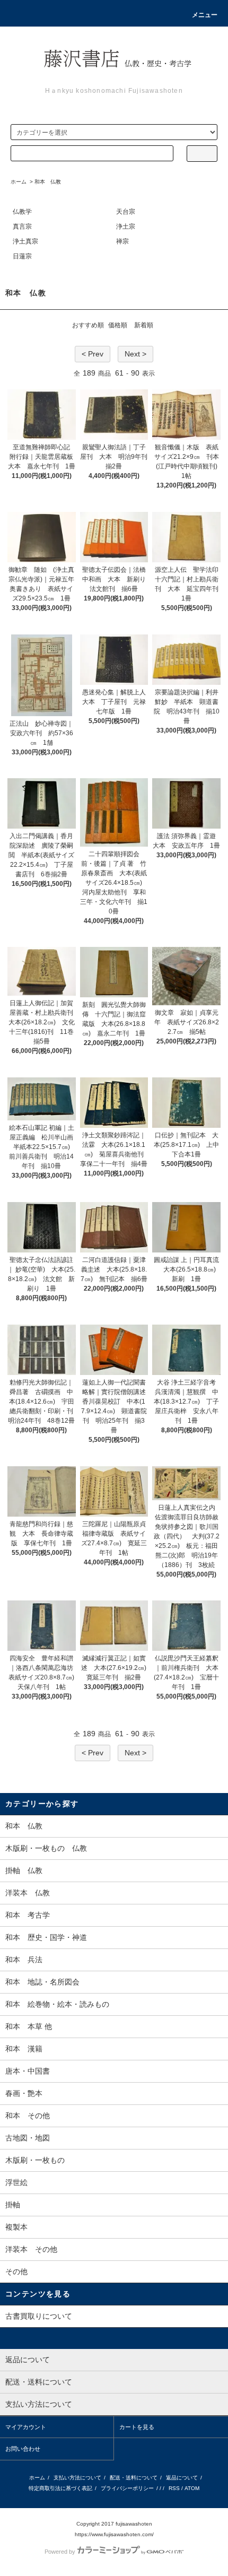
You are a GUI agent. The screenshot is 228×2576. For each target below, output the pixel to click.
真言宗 (22, 227)
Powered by (60, 2552)
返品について (182, 2478)
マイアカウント (26, 2427)
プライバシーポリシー (127, 2488)
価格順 (118, 325)
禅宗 (122, 241)
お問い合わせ (23, 2449)
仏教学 (22, 212)
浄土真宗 (25, 241)
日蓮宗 (22, 256)
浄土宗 (126, 227)
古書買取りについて (39, 2316)
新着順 (144, 325)
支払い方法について (77, 2478)
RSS (174, 2488)
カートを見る (137, 2427)
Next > (135, 354)
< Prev (93, 354)
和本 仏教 (48, 182)
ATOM (192, 2488)
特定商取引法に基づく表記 (60, 2488)
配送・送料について (134, 2478)
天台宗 (126, 212)
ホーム (19, 182)
